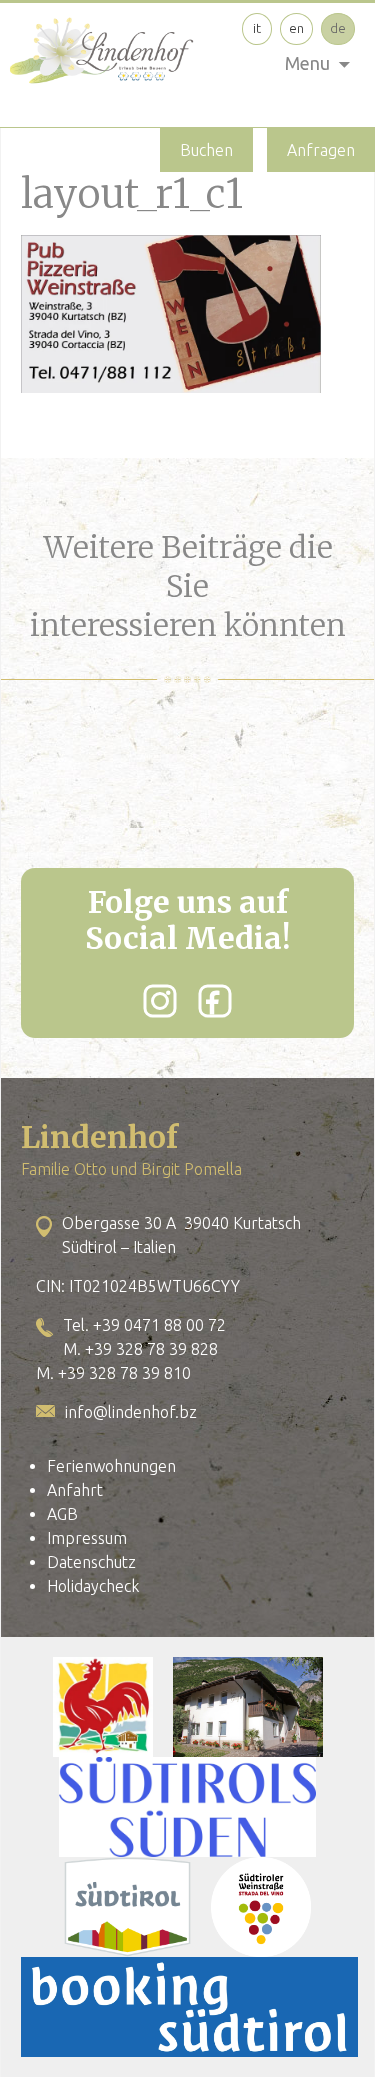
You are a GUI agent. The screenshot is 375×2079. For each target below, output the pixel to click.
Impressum (87, 1538)
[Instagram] (160, 1001)
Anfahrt (75, 1490)
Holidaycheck (93, 1586)
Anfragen (321, 150)
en (296, 28)
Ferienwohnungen (111, 1466)
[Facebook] (215, 1001)
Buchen (206, 150)
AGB (62, 1514)
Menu (307, 63)
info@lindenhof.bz (131, 1412)
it (257, 28)
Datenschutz (91, 1562)
